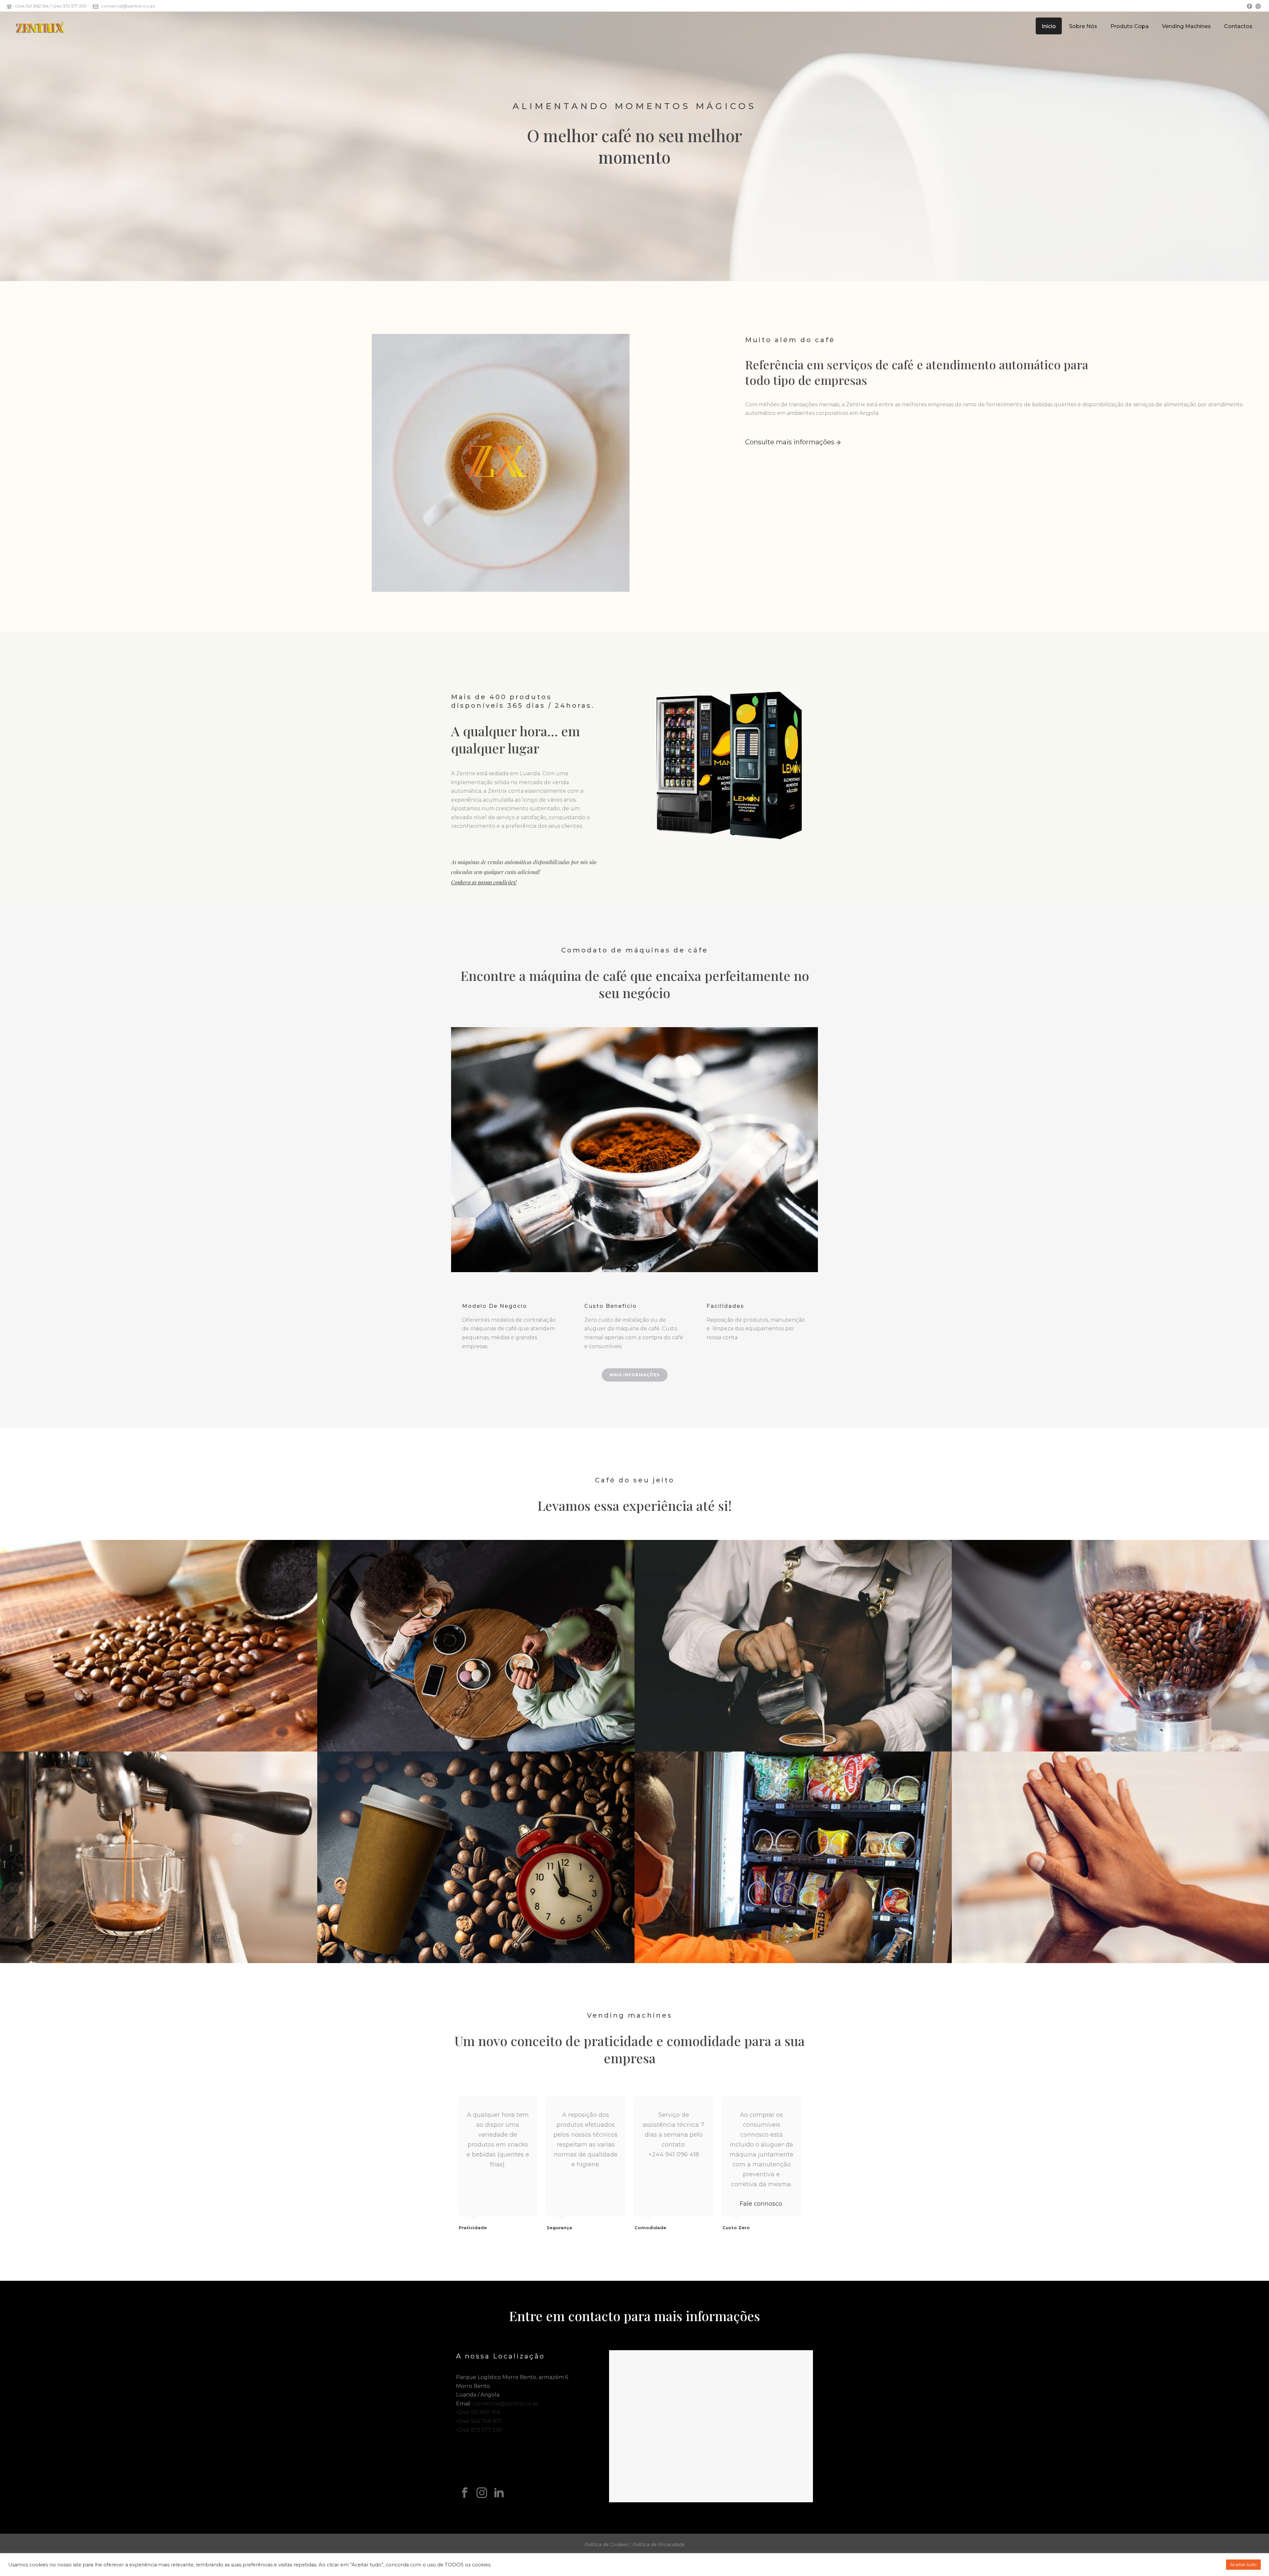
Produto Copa (1130, 26)
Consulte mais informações (791, 442)
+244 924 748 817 (479, 2421)
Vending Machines (1186, 26)
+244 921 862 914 (478, 2412)
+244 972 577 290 (479, 2430)
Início (1049, 26)
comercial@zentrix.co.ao (128, 6)
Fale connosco (761, 2204)
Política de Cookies (606, 2545)
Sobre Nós (1083, 26)
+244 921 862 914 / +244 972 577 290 (51, 6)
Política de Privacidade (659, 2545)
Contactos (1238, 26)
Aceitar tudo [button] (1243, 2564)
